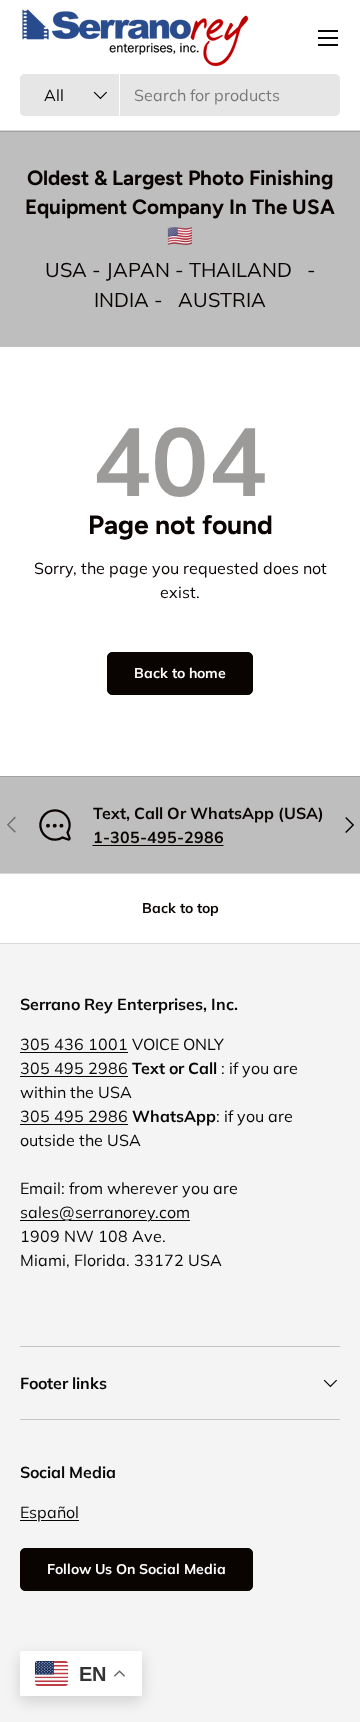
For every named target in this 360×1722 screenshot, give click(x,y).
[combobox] (180, 95)
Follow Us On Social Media (136, 1569)
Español (49, 1512)
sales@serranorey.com (105, 1212)
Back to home (180, 673)
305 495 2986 (74, 1068)
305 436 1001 (74, 1044)
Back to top (180, 908)
